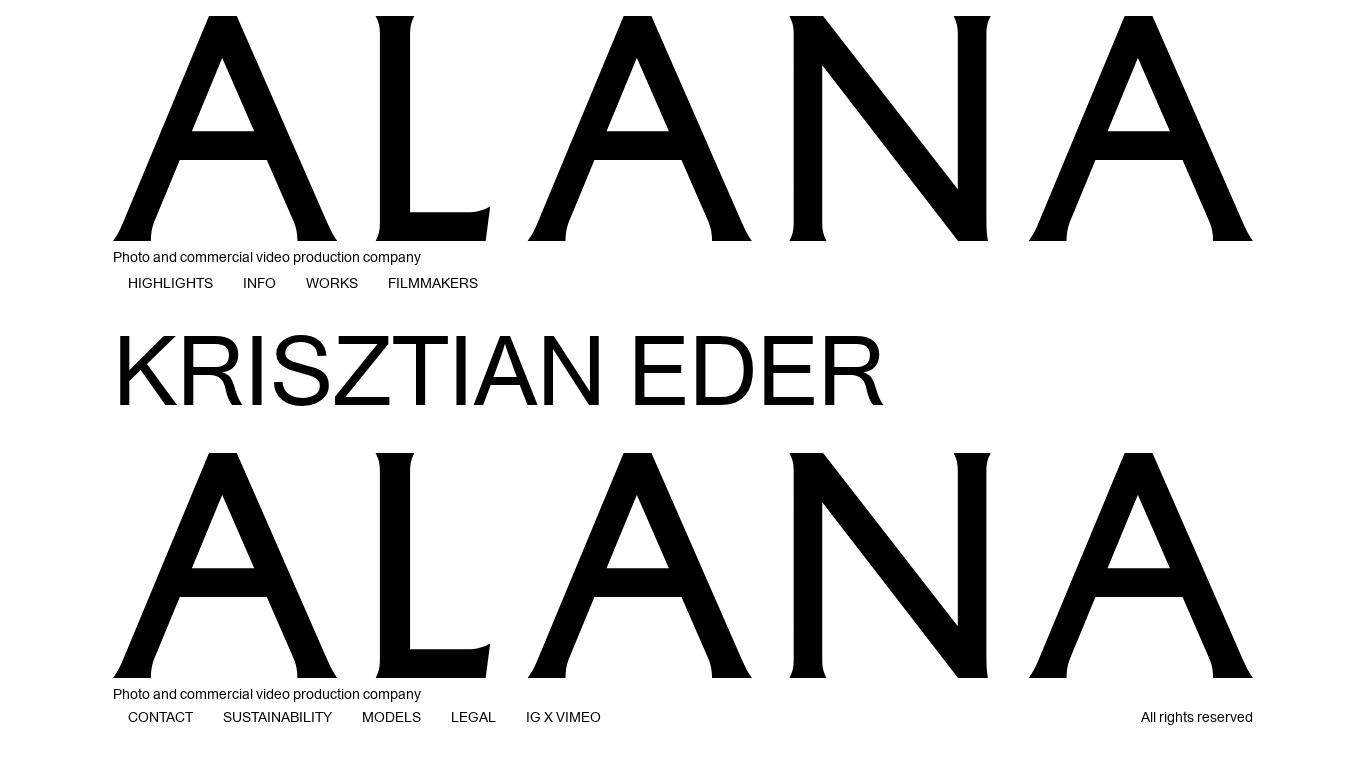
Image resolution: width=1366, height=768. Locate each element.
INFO (259, 283)
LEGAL (473, 717)
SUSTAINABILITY (277, 717)
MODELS (391, 717)
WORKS (332, 283)
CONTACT (160, 717)
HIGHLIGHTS (170, 283)
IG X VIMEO (563, 717)
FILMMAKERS (433, 283)
